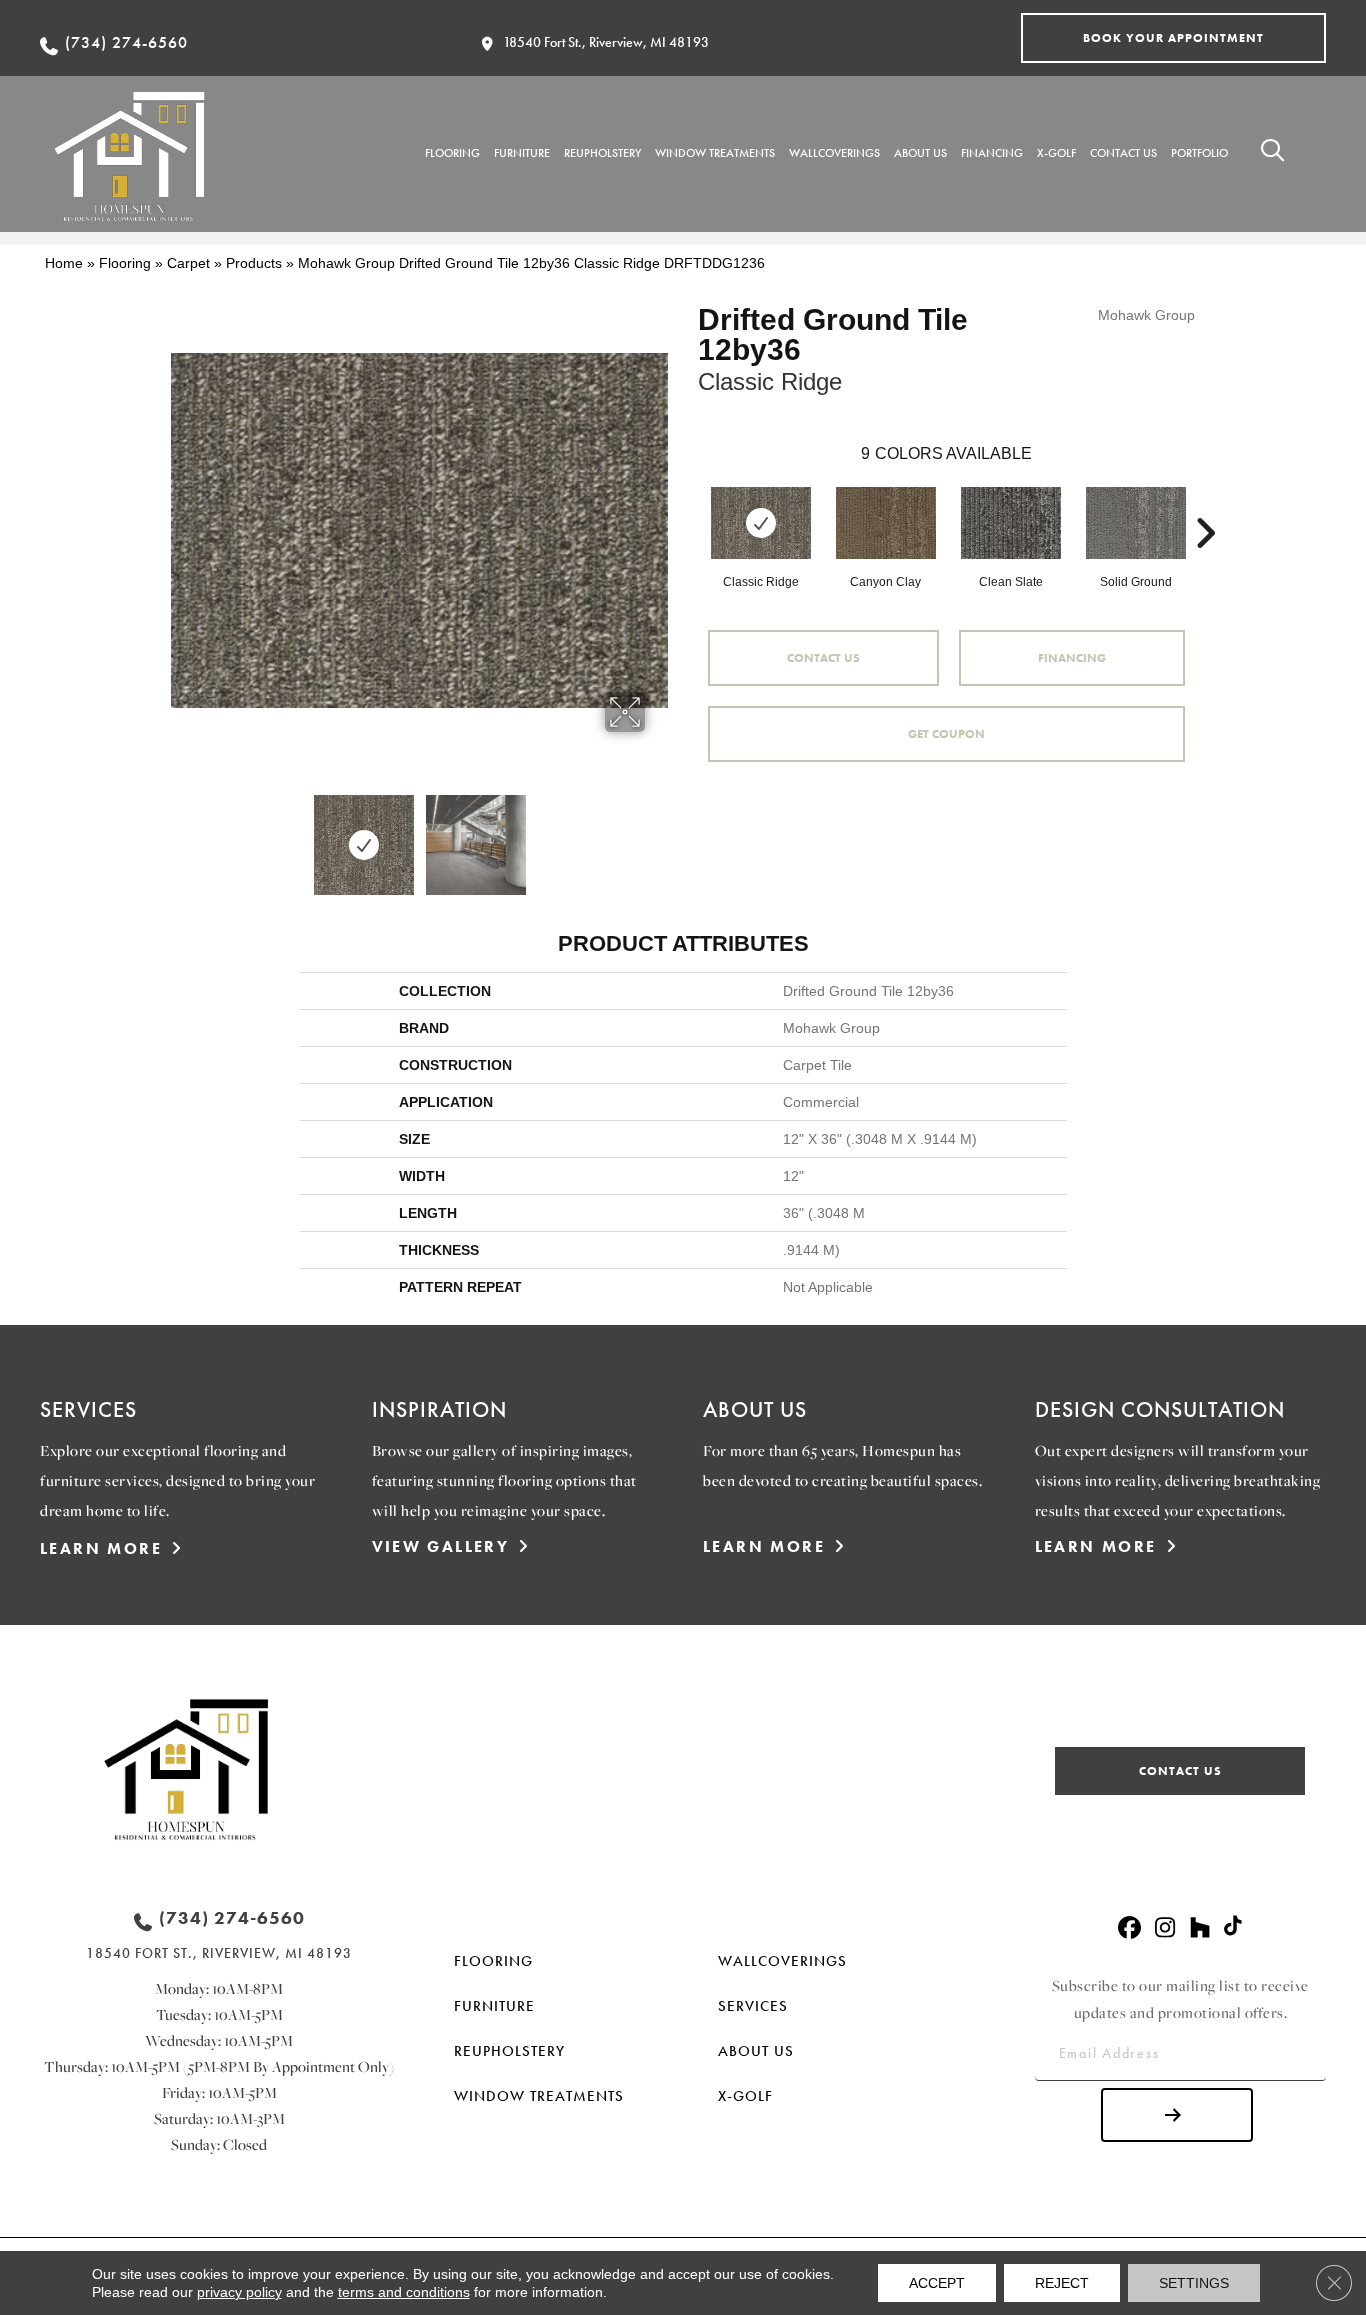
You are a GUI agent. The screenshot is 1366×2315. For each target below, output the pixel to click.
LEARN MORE (101, 1548)
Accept (937, 2283)
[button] (1173, 38)
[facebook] (1129, 1928)
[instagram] (1164, 1928)
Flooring (125, 263)
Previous (181, 835)
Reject (1062, 2283)
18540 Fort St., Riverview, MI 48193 (606, 42)
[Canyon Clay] (886, 523)
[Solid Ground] (1136, 523)
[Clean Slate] (1011, 523)
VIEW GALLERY (441, 1546)
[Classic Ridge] (761, 523)
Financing (1072, 658)
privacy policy (239, 2292)
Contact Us (823, 658)
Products (254, 263)
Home (64, 263)
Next (658, 835)
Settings (1194, 2283)
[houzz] (1199, 1928)
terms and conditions (404, 2292)
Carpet (188, 263)
